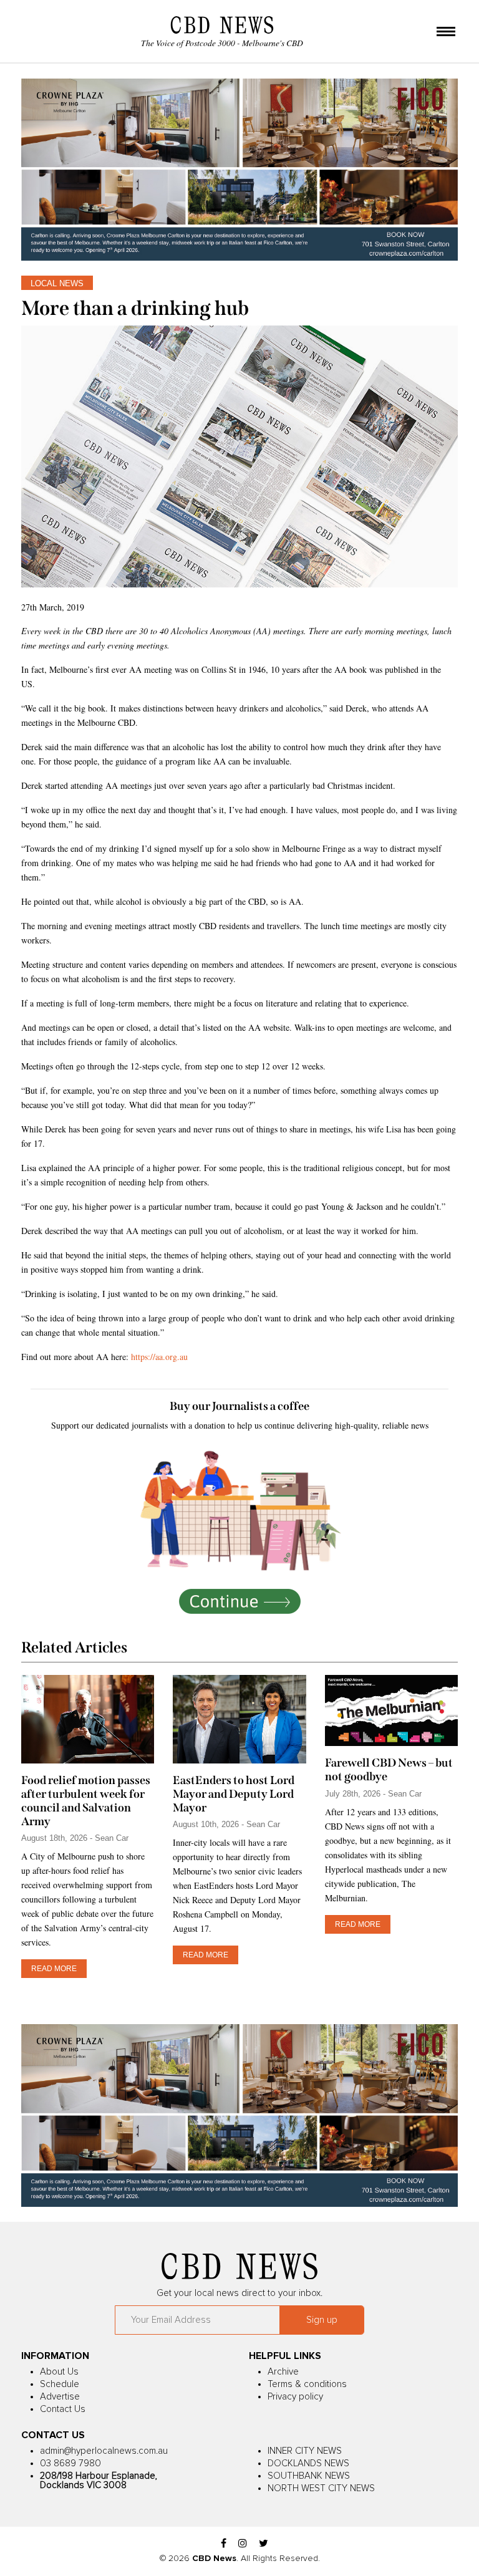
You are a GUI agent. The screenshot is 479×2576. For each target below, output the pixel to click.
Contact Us (63, 2409)
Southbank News (309, 2476)
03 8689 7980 (70, 2463)
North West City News (321, 2488)
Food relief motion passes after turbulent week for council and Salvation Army (86, 1801)
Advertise (60, 2397)
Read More (54, 1969)
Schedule (60, 2384)
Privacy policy (295, 2397)
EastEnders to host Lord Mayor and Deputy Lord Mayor (234, 1794)
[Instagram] (243, 2544)
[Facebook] (224, 2544)
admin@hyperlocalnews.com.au (104, 2451)
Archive (283, 2372)
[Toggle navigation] (446, 32)
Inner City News (305, 2451)
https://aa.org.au (161, 1357)
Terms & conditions (307, 2384)
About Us (59, 2372)
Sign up (322, 2320)
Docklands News (308, 2463)
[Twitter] (264, 2544)
